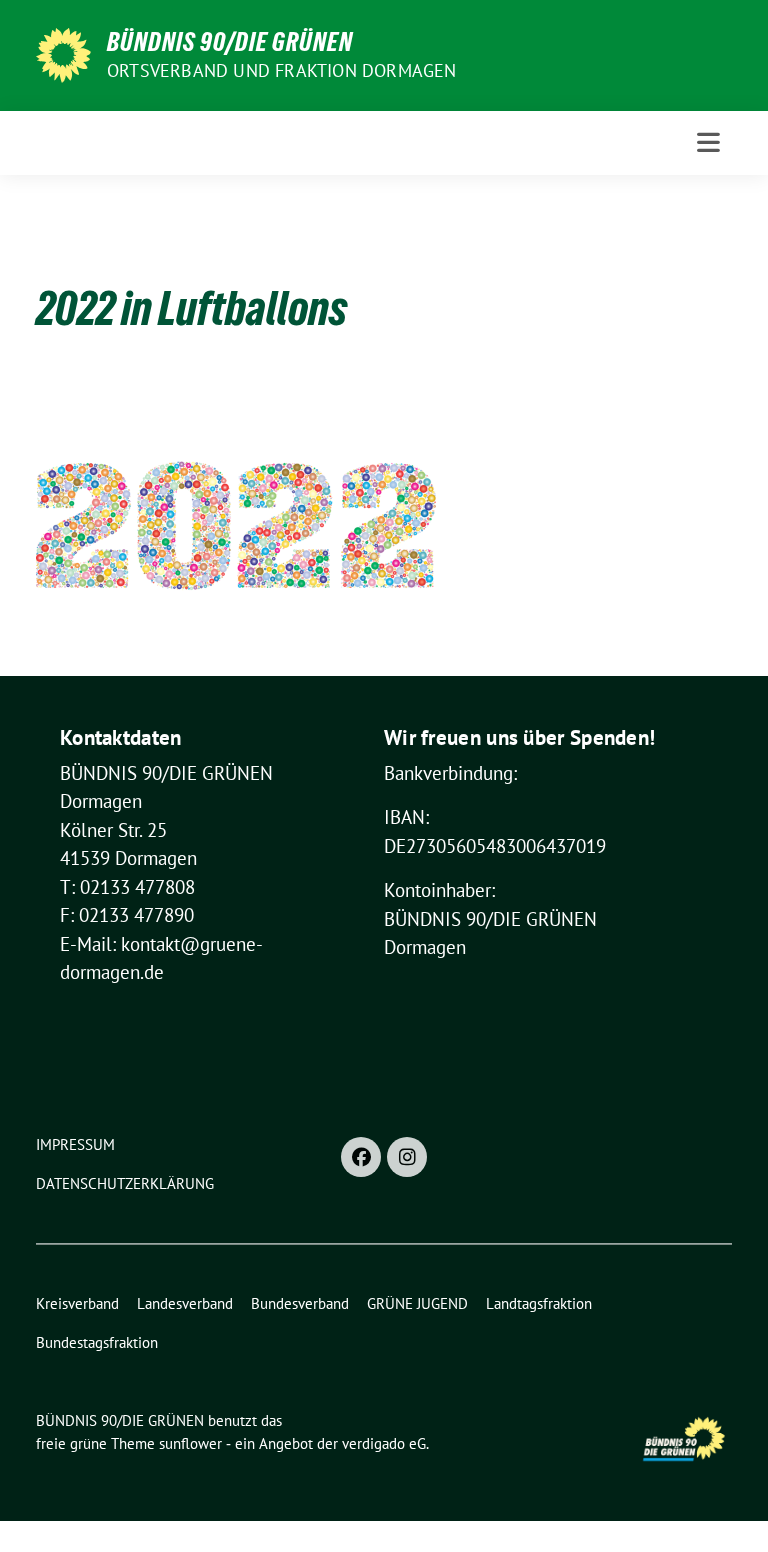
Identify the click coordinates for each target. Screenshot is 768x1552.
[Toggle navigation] (708, 142)
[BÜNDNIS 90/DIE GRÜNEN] (63, 53)
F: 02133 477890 (127, 915)
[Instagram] (407, 1157)
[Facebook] (361, 1157)
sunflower (190, 1443)
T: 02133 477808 (127, 887)
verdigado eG (384, 1443)
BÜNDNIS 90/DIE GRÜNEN (230, 42)
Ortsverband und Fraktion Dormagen (282, 70)
